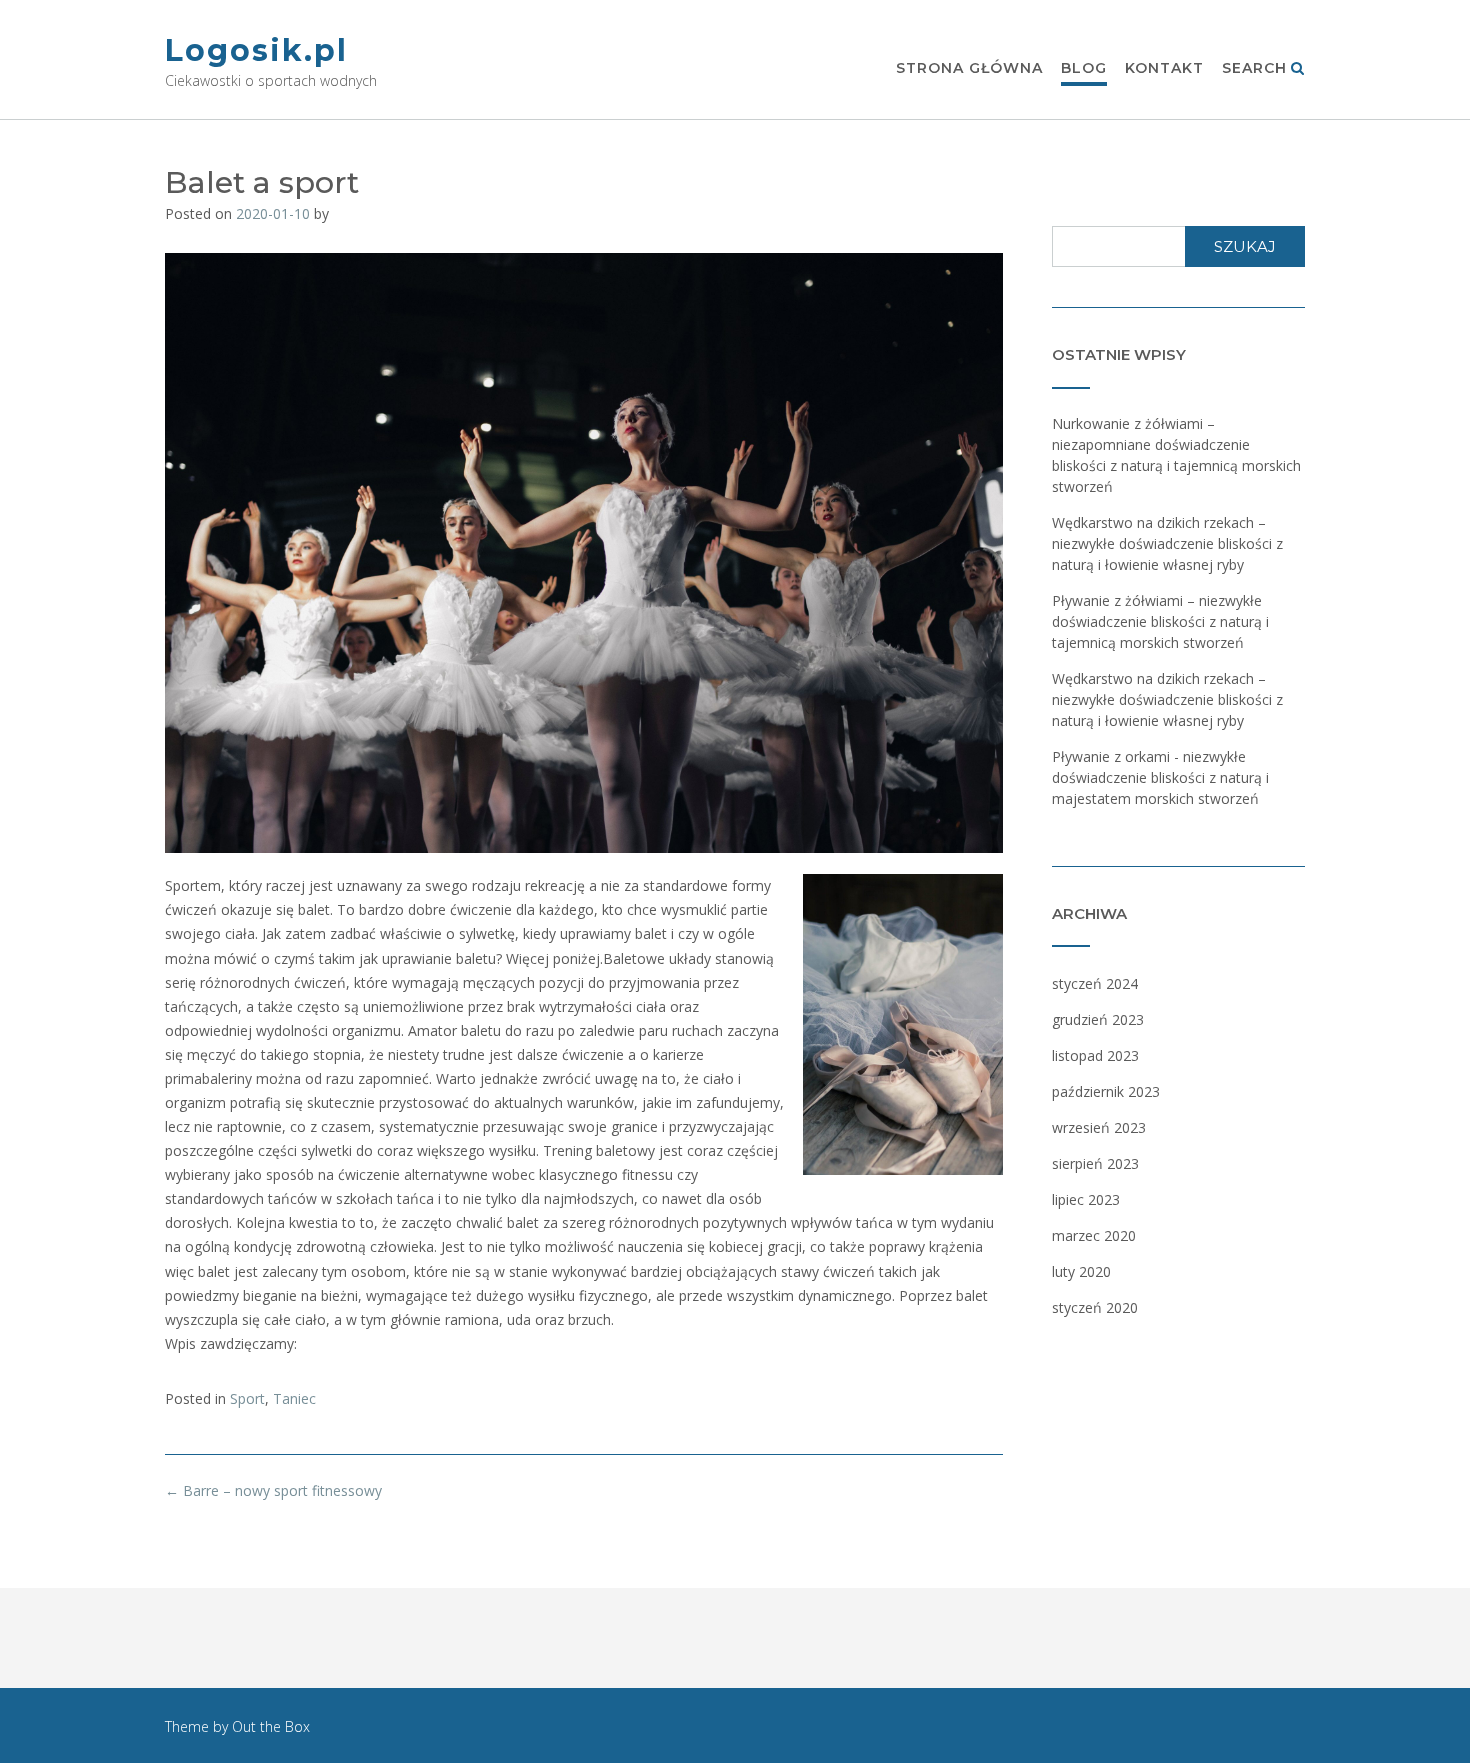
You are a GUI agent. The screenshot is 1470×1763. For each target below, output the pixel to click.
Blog (1084, 68)
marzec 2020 (1094, 1235)
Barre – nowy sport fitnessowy (273, 1490)
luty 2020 (1081, 1271)
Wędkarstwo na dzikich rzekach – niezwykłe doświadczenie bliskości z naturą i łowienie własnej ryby (1167, 543)
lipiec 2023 (1086, 1199)
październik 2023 (1106, 1091)
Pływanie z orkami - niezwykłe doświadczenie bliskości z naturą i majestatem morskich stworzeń (1160, 777)
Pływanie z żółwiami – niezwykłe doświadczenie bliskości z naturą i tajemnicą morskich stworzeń (1160, 621)
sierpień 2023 (1095, 1163)
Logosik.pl (256, 50)
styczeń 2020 (1095, 1307)
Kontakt (1164, 68)
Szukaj (1245, 246)
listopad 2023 (1095, 1055)
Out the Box (271, 1726)
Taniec (294, 1398)
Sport (247, 1398)
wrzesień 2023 (1099, 1127)
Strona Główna (969, 68)
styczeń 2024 (1095, 983)
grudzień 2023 (1098, 1019)
